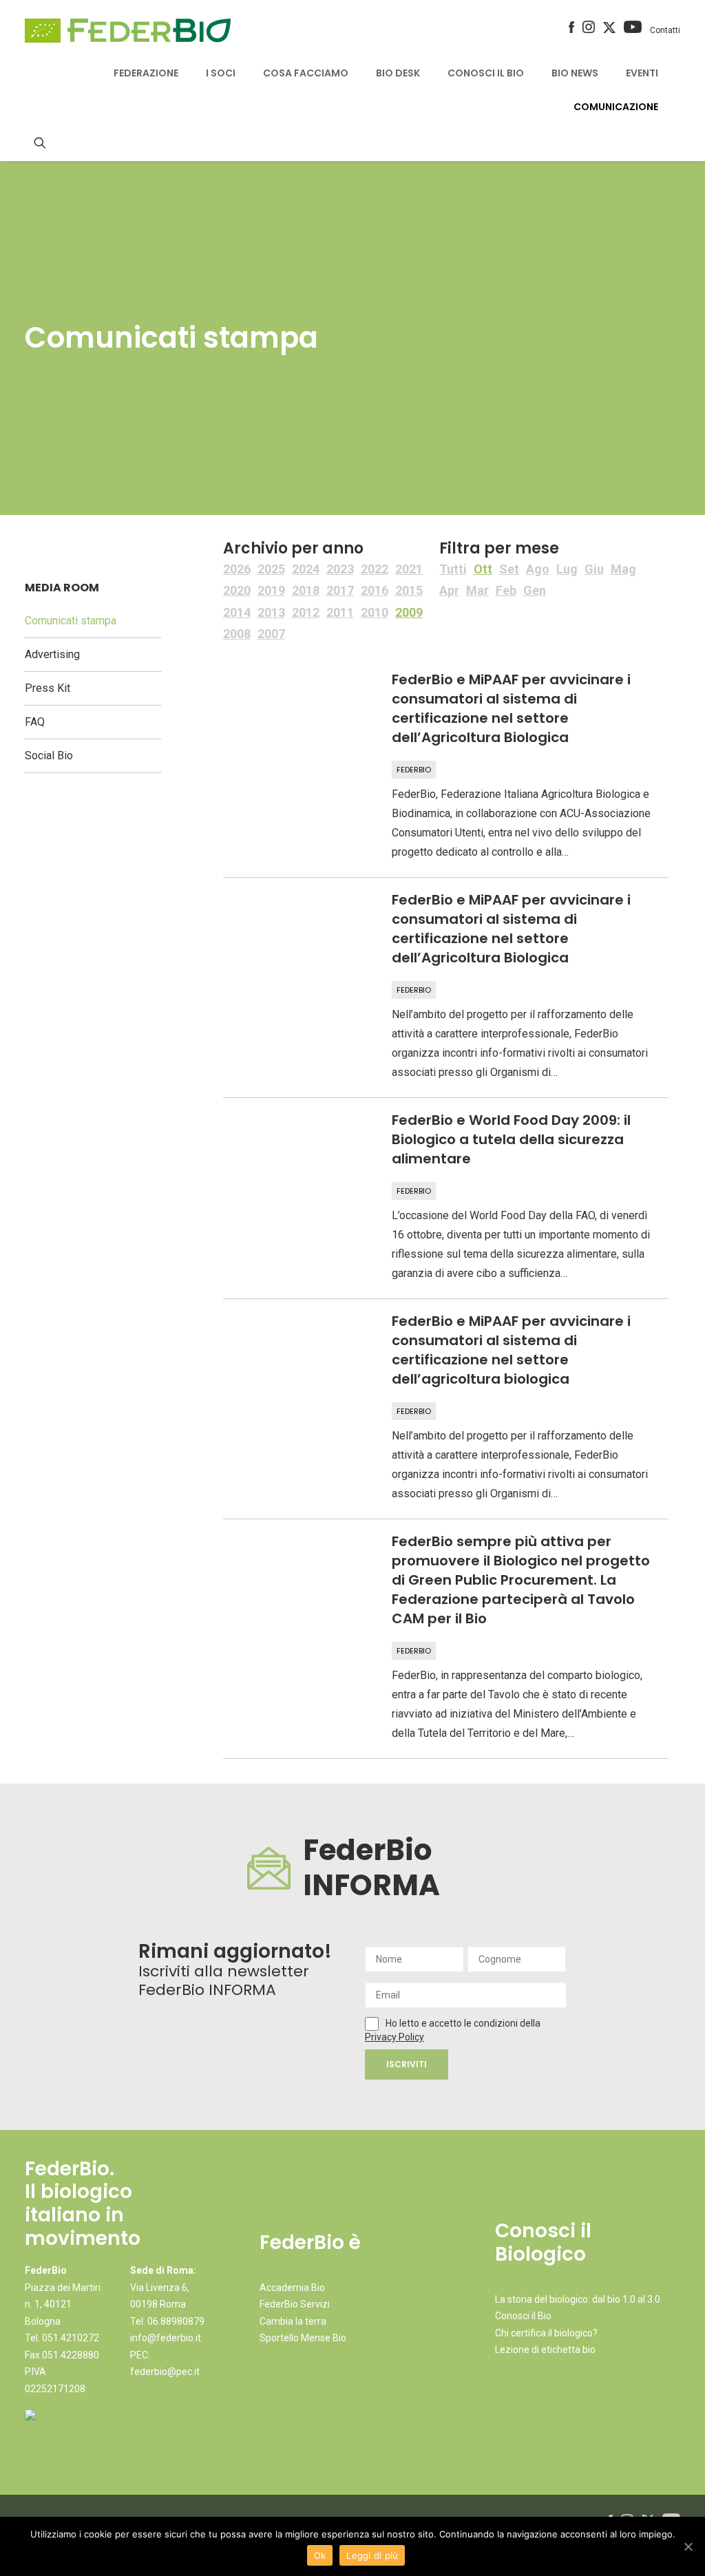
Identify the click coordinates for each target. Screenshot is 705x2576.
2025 (271, 569)
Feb (506, 590)
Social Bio (49, 756)
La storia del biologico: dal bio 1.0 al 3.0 (578, 2299)
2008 (237, 634)
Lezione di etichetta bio (545, 2350)
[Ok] (688, 2546)
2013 (271, 612)
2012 (306, 612)
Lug (567, 569)
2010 (375, 612)
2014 (237, 612)
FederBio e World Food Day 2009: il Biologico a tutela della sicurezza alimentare (511, 1139)
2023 (340, 569)
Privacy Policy (394, 2037)
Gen (535, 590)
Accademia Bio (292, 2288)
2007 (271, 634)
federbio (414, 770)
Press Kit (48, 688)
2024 (306, 569)
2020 (237, 590)
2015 (409, 590)
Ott (483, 569)
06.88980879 (176, 2321)
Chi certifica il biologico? (546, 2333)
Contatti (665, 30)
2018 (306, 590)
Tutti (453, 569)
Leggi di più (372, 2555)
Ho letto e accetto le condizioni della (463, 2023)
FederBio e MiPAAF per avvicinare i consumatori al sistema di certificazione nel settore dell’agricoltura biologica (511, 1350)
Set (509, 569)
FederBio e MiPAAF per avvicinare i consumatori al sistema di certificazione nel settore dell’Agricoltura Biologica (511, 708)
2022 (375, 569)
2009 (409, 612)
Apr (449, 590)
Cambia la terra (293, 2321)
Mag (623, 569)
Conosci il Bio (523, 2316)
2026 (237, 569)
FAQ (35, 722)
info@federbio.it (166, 2338)
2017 (340, 590)
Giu (594, 569)
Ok (320, 2555)
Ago (538, 569)
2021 (409, 569)
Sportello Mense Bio (303, 2338)
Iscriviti (407, 2064)
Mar (477, 590)
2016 (375, 590)
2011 (340, 612)
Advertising (52, 654)
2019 (271, 590)
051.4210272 (71, 2338)
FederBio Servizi (295, 2304)
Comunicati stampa (71, 621)
